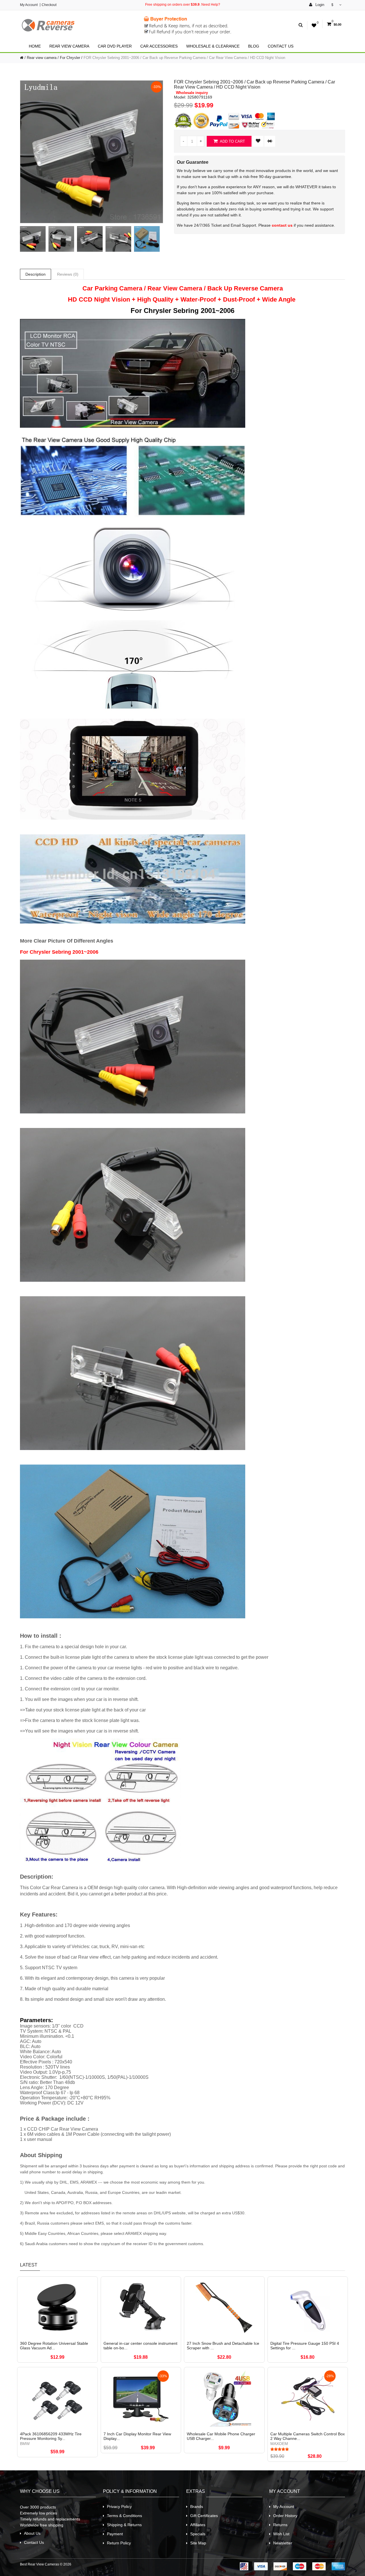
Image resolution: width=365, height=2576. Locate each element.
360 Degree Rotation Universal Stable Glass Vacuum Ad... (54, 2346)
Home (35, 46)
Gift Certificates (204, 2516)
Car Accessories (159, 46)
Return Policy (119, 2543)
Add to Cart (232, 141)
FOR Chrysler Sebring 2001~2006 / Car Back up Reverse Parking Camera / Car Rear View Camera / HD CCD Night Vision (184, 58)
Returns (280, 2525)
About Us (32, 2533)
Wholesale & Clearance (213, 46)
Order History (285, 2516)
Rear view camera (69, 46)
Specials (198, 2534)
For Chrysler (70, 58)
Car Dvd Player (115, 46)
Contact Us (281, 46)
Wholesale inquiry (192, 93)
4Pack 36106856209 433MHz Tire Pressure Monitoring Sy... (51, 2436)
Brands (197, 2507)
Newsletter (283, 2543)
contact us (282, 225)
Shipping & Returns (124, 2525)
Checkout (49, 5)
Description (36, 274)
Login (319, 5)
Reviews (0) (68, 274)
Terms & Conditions (124, 2516)
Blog (254, 46)
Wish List (281, 2534)
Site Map (198, 2543)
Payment (115, 2534)
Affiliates (198, 2525)
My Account (29, 5)
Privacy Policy (119, 2507)
